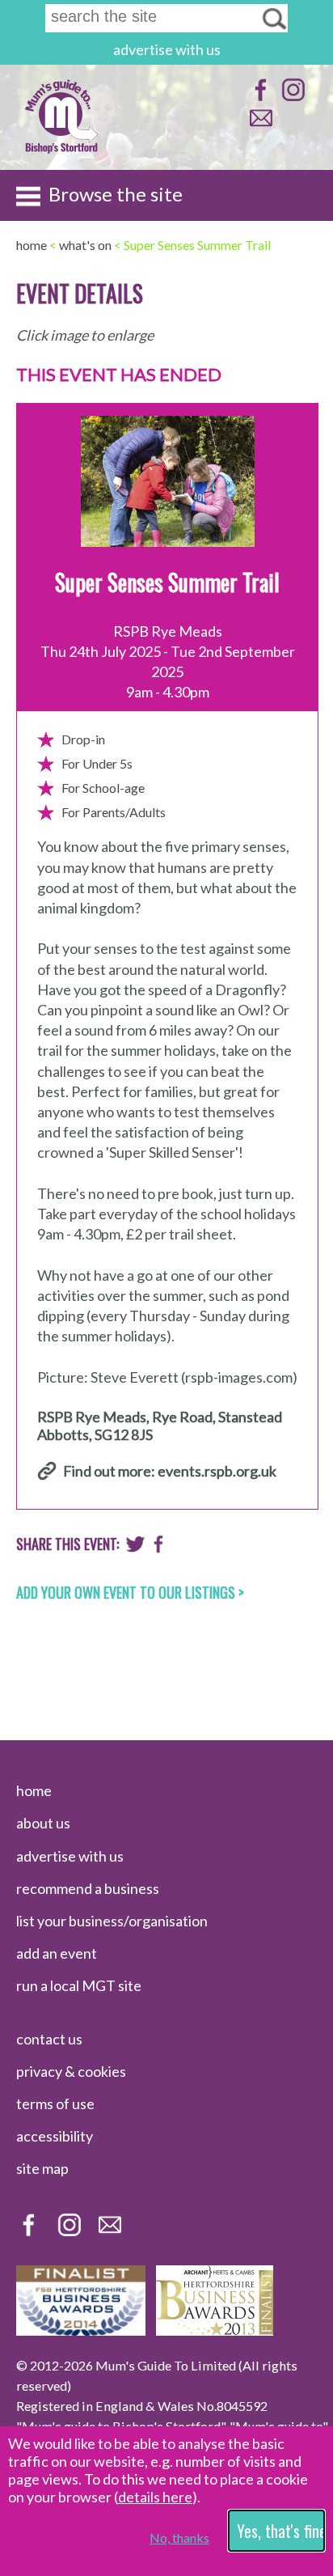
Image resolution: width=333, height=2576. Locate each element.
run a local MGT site (79, 1985)
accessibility (55, 2136)
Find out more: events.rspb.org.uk (170, 1471)
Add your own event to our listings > (130, 1592)
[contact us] (259, 126)
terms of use (55, 2104)
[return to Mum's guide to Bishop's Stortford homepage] (61, 153)
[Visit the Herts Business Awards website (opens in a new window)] (215, 2330)
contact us (49, 2039)
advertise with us (167, 49)
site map (42, 2168)
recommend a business (88, 1888)
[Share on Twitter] (135, 1548)
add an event (57, 1953)
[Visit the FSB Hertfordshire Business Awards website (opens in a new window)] (81, 2330)
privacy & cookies (71, 2071)
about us (43, 1823)
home (34, 1790)
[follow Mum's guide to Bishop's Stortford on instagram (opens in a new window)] (291, 97)
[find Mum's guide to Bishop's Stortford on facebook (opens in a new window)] (259, 97)
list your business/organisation (112, 1921)
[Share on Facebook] (159, 1548)
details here (155, 2497)
